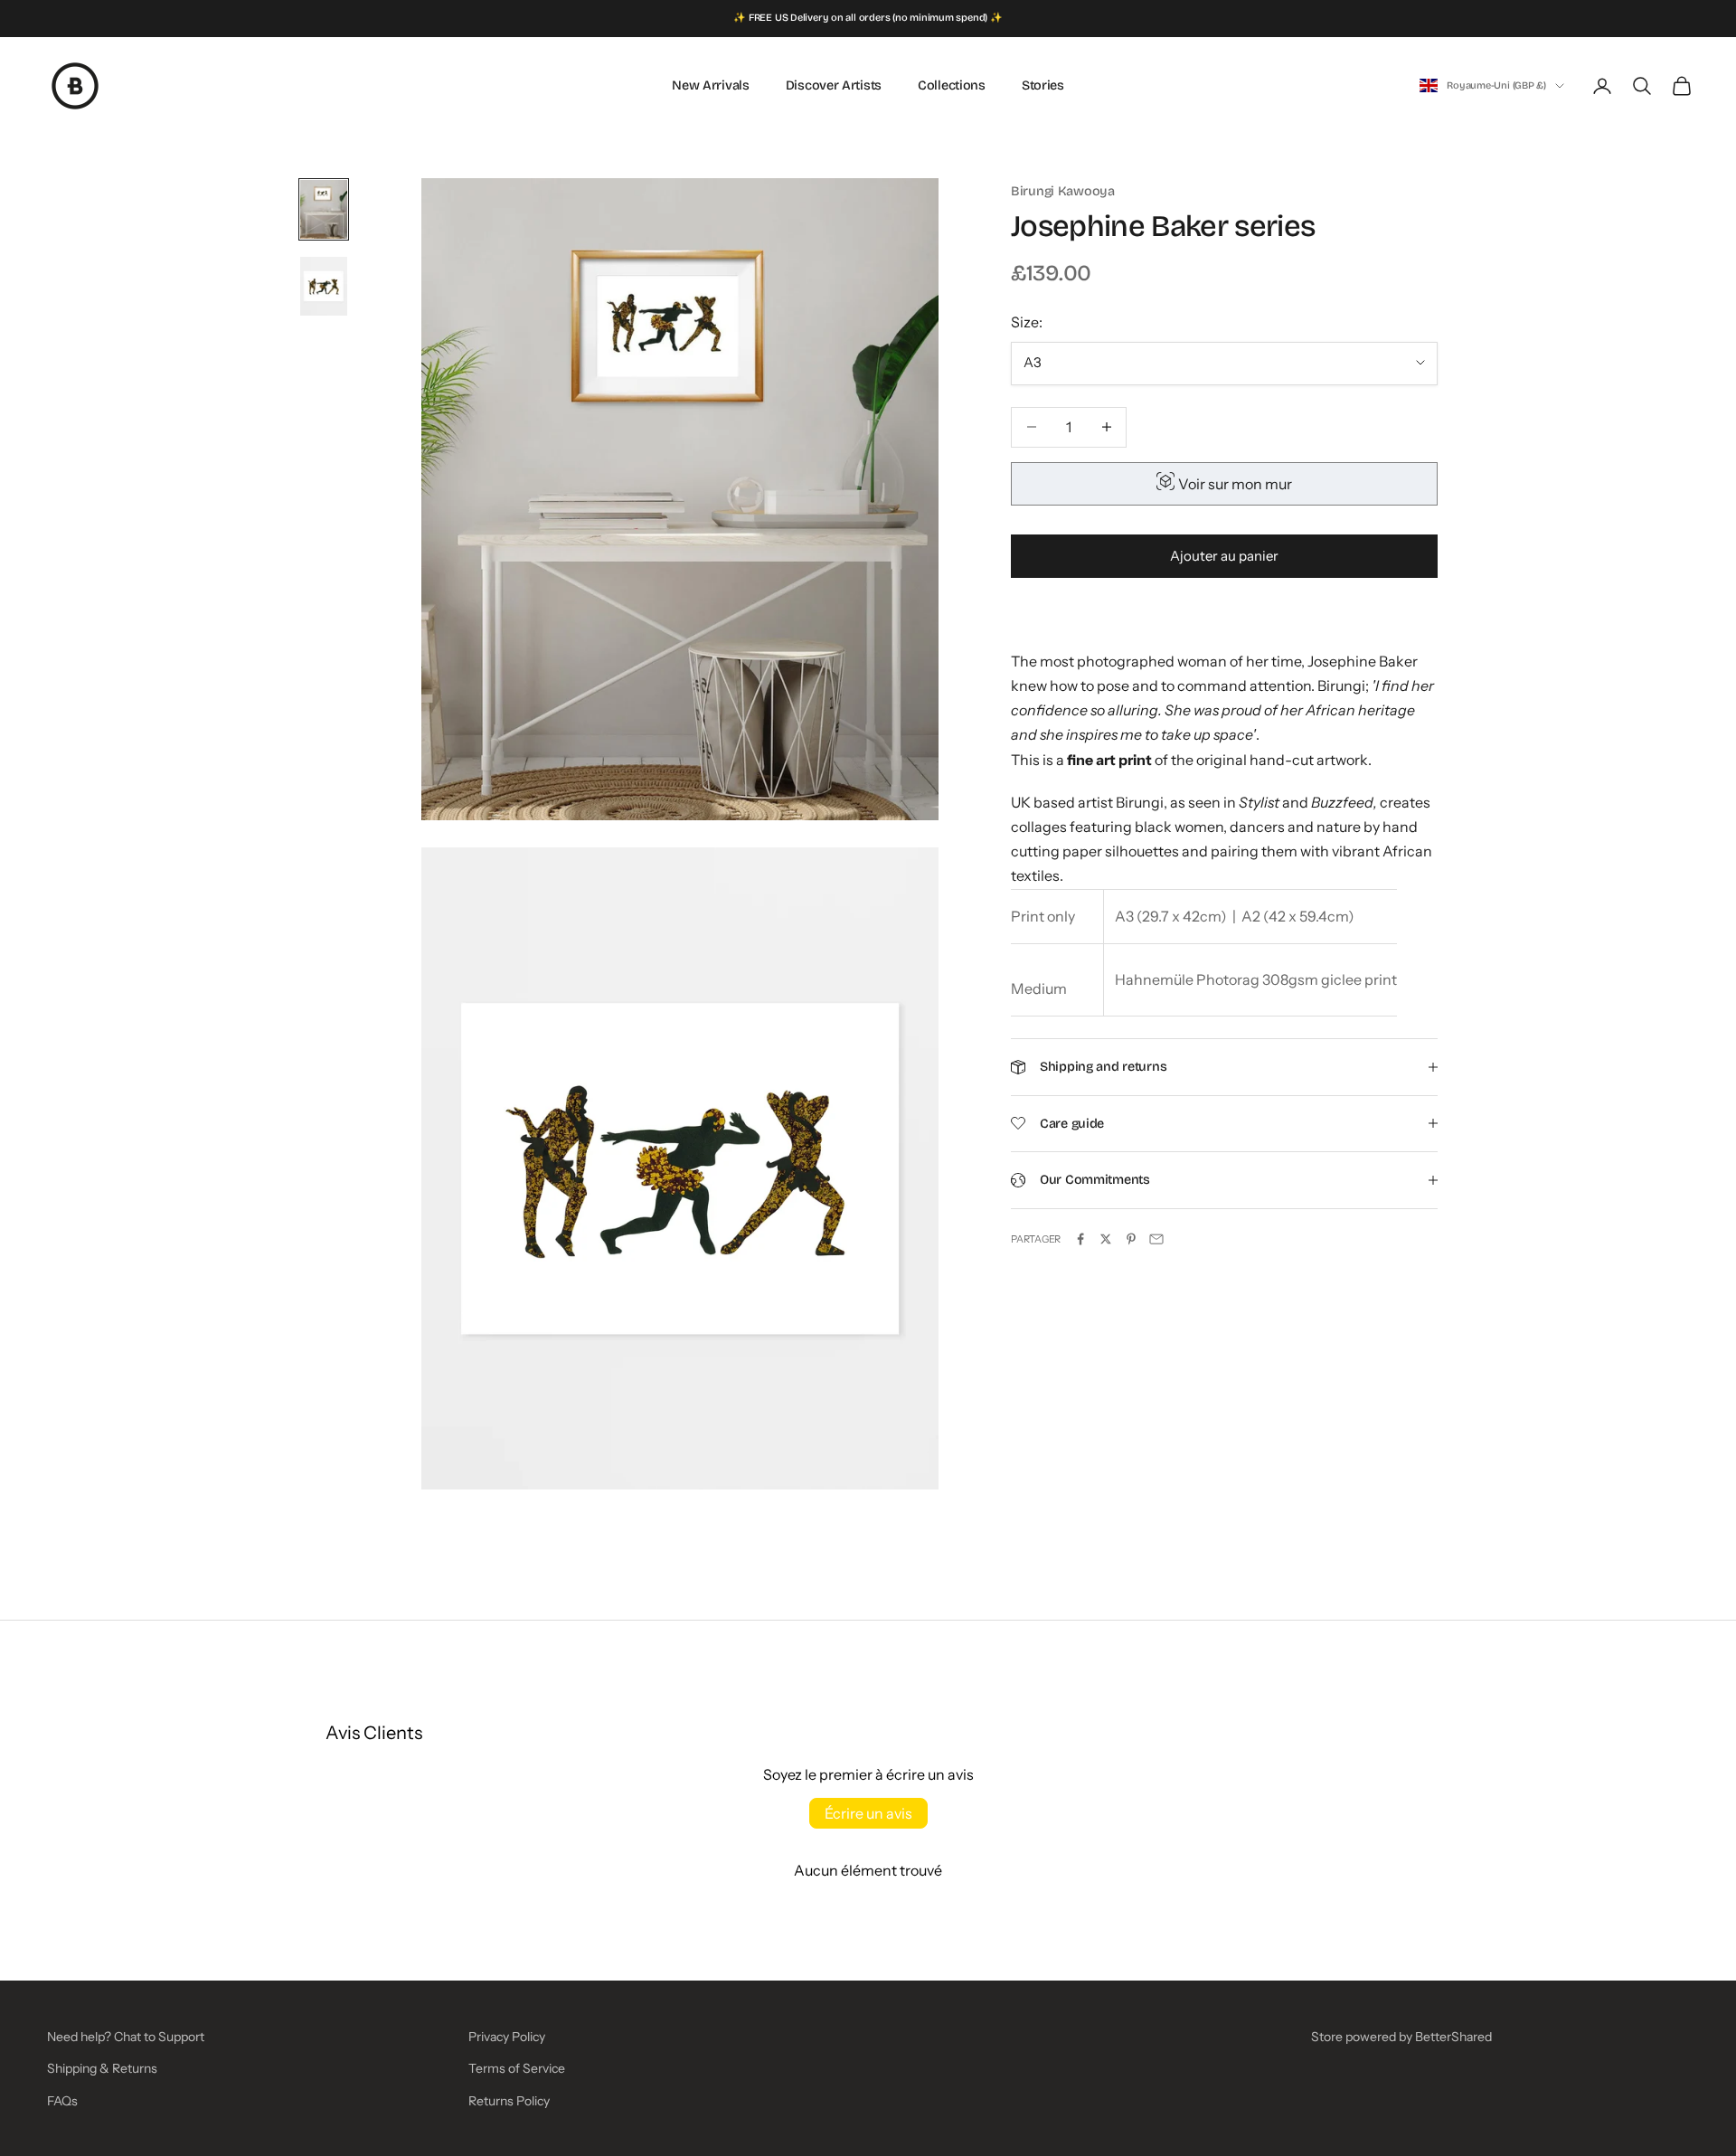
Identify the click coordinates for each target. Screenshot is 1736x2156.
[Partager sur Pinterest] (1131, 1239)
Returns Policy (509, 2101)
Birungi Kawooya (1063, 191)
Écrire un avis (868, 1813)
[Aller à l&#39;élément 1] (324, 209)
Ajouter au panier (1224, 556)
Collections (952, 85)
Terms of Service (517, 2068)
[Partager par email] (1156, 1239)
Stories (1043, 85)
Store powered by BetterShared (1401, 2037)
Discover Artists (834, 85)
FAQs (62, 2101)
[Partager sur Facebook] (1080, 1239)
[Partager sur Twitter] (1106, 1239)
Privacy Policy (507, 2037)
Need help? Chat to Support (126, 2037)
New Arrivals (711, 85)
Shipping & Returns (102, 2068)
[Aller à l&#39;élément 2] (324, 286)
